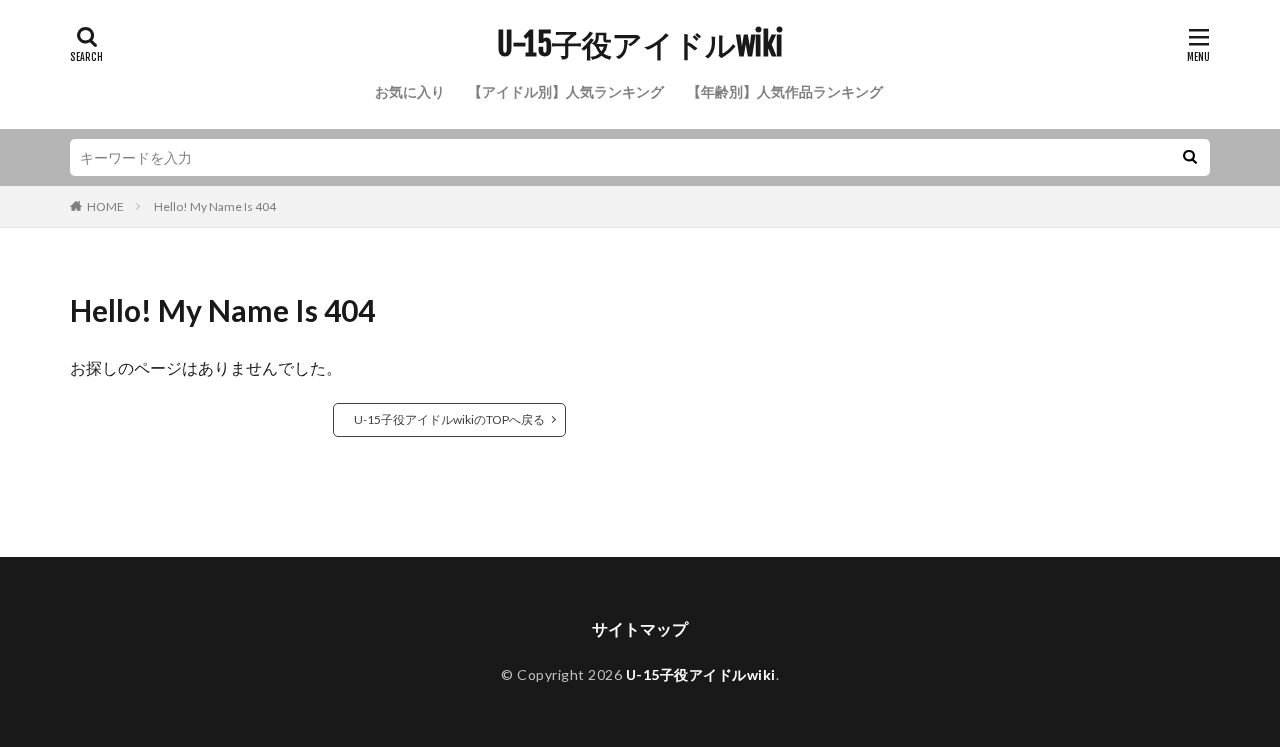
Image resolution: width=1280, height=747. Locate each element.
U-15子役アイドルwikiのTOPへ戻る (449, 419)
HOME (105, 206)
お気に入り (410, 91)
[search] (1190, 157)
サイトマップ (640, 628)
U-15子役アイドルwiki (640, 45)
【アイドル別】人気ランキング (566, 91)
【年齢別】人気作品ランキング (785, 91)
